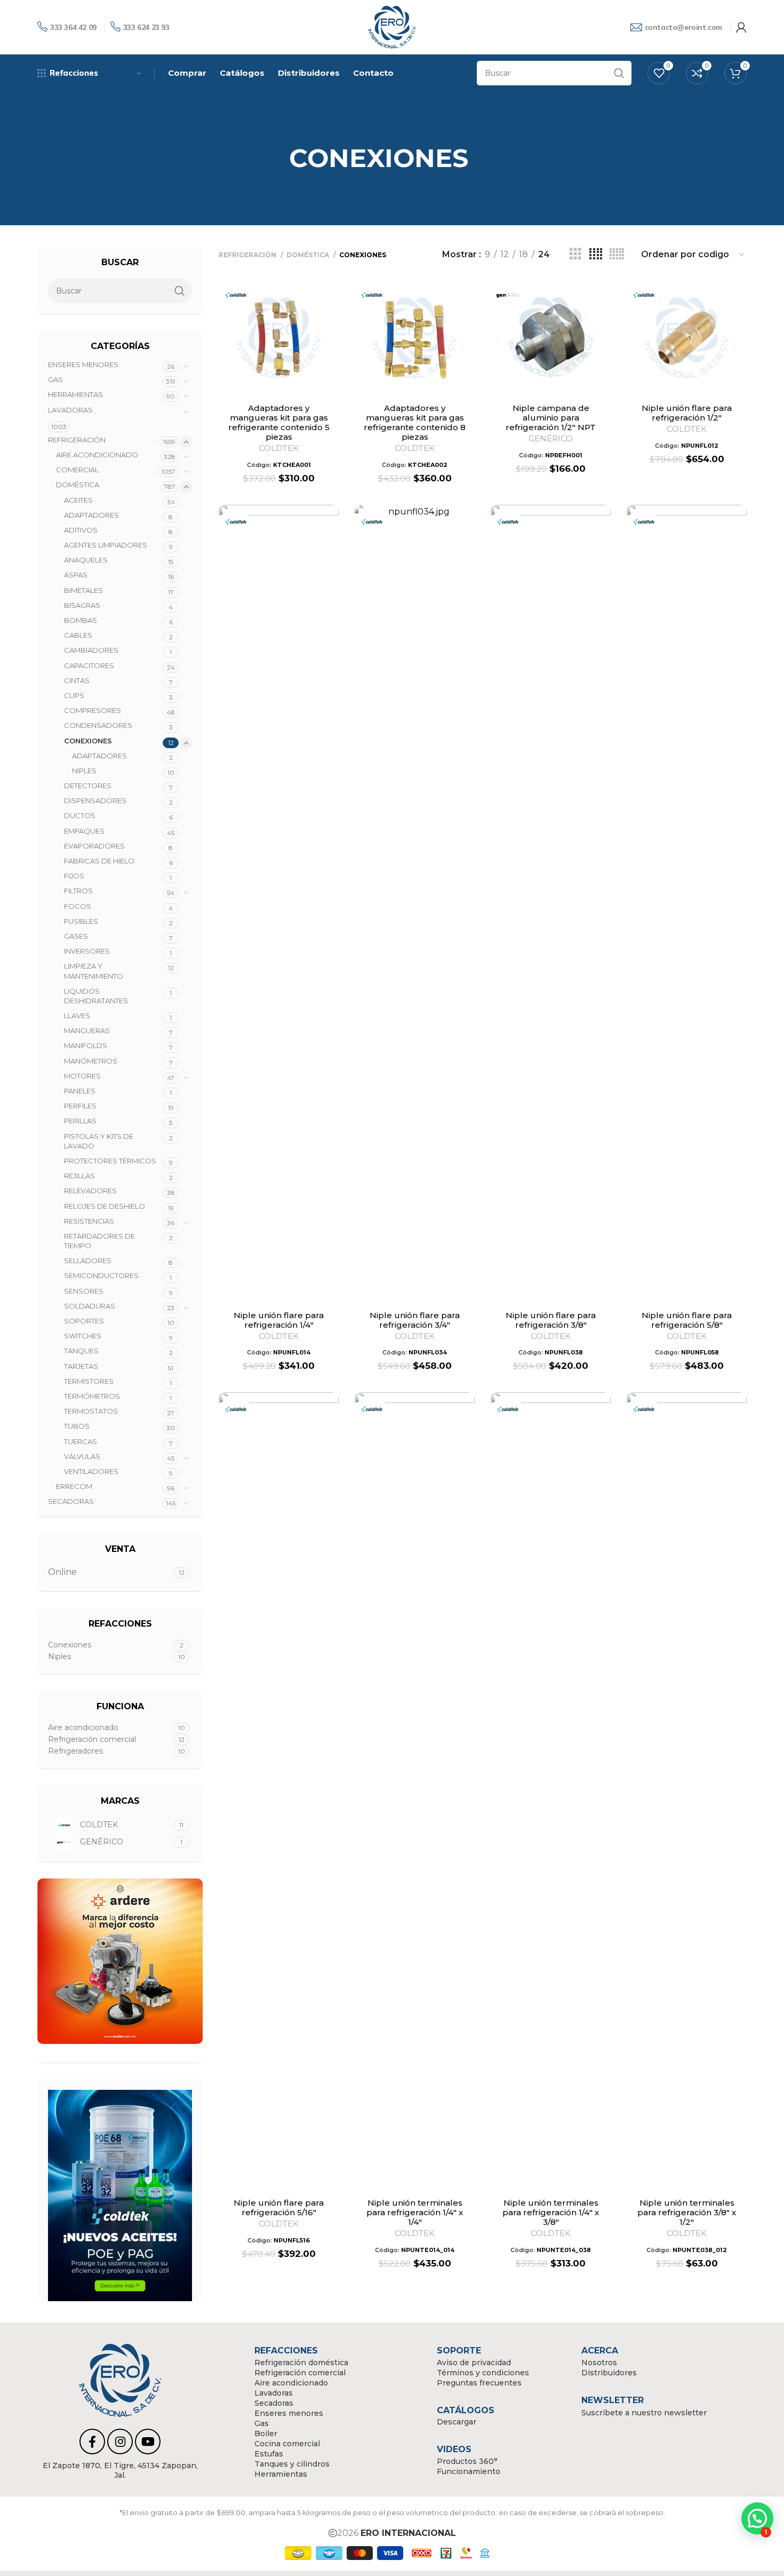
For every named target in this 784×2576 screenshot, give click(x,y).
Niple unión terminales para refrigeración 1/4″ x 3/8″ (551, 2212)
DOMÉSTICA (78, 485)
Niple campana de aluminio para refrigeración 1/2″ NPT (551, 418)
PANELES (80, 1091)
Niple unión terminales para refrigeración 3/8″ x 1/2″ (687, 2212)
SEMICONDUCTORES (101, 1275)
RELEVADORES (90, 1191)
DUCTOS (80, 815)
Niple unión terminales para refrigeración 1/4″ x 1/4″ (415, 2212)
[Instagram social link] (120, 2442)
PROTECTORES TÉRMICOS (110, 1161)
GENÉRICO (551, 438)
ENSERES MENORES (83, 364)
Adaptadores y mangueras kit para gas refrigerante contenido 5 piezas (279, 422)
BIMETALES (83, 590)
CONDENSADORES (98, 725)
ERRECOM (74, 1486)
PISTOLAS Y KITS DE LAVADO (99, 1141)
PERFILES (80, 1106)
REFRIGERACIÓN (77, 440)
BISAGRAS (82, 605)
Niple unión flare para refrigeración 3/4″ (415, 1320)
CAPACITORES (89, 665)
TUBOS (77, 1426)
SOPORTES (84, 1321)
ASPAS (76, 575)
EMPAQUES (84, 831)
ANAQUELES (86, 560)
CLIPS (74, 695)
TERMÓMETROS (92, 1396)
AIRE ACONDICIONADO (97, 455)
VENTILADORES (91, 1471)
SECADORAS (71, 1501)
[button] (757, 2518)
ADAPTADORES (91, 515)
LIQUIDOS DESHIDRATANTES (96, 996)
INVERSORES (87, 951)
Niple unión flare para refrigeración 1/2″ (687, 413)
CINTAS (77, 680)
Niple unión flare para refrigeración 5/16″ (279, 2208)
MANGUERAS (87, 1031)
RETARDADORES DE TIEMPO (99, 1241)
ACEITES (78, 500)
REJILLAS (79, 1176)
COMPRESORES (93, 710)
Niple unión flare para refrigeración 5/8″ (687, 1320)
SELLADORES (88, 1261)
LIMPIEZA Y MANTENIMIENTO (94, 971)
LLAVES (77, 1016)
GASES (76, 936)
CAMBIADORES (91, 650)
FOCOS (78, 906)
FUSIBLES (81, 921)
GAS (55, 379)
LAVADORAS (70, 410)
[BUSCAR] (619, 73)
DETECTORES (88, 786)
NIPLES (84, 771)
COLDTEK (279, 448)
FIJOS (74, 876)
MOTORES (82, 1076)
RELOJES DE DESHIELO (105, 1206)
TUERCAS (81, 1441)
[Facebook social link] (92, 2442)
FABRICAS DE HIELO (99, 861)
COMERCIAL (77, 470)
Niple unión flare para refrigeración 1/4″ (279, 1320)
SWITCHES (83, 1336)
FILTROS (78, 891)
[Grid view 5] (617, 254)
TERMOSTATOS (91, 1411)
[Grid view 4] (596, 254)
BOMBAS (81, 620)
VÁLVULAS (82, 1456)
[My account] (741, 27)
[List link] (120, 2470)
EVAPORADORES (94, 846)
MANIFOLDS (86, 1045)
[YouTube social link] (148, 2442)
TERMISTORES (89, 1381)
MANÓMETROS (91, 1061)
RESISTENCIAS (89, 1221)
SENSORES (84, 1291)
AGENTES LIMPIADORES (106, 545)
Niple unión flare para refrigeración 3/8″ (551, 1320)
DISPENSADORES (95, 800)
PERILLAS (80, 1121)
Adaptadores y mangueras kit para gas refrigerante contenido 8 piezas (415, 422)
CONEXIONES (88, 741)
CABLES (78, 635)
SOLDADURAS (90, 1306)
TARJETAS (81, 1366)
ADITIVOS (81, 530)
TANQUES (81, 1351)
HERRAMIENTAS (75, 394)
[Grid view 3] (575, 254)
